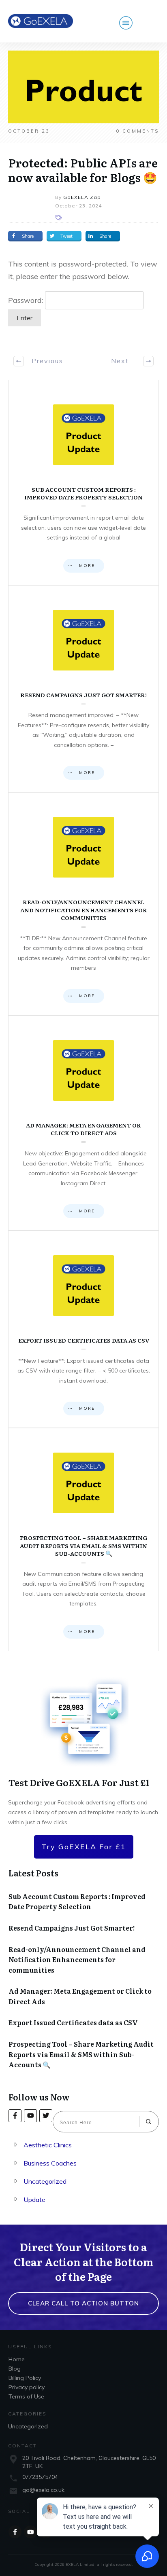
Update (34, 2200)
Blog (15, 2369)
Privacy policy (27, 2387)
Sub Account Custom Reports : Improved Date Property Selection (83, 482)
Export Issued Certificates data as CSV (83, 1329)
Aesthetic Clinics (48, 2145)
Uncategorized (45, 2181)
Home (17, 2359)
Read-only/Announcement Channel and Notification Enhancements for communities (83, 904)
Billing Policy (25, 2378)
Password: (27, 300)
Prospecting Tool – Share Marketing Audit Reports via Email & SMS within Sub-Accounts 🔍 (83, 1540)
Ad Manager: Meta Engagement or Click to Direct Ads (83, 1123)
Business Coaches (50, 2163)
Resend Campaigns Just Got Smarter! (83, 689)
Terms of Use (26, 2396)
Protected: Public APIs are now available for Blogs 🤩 (83, 170)
